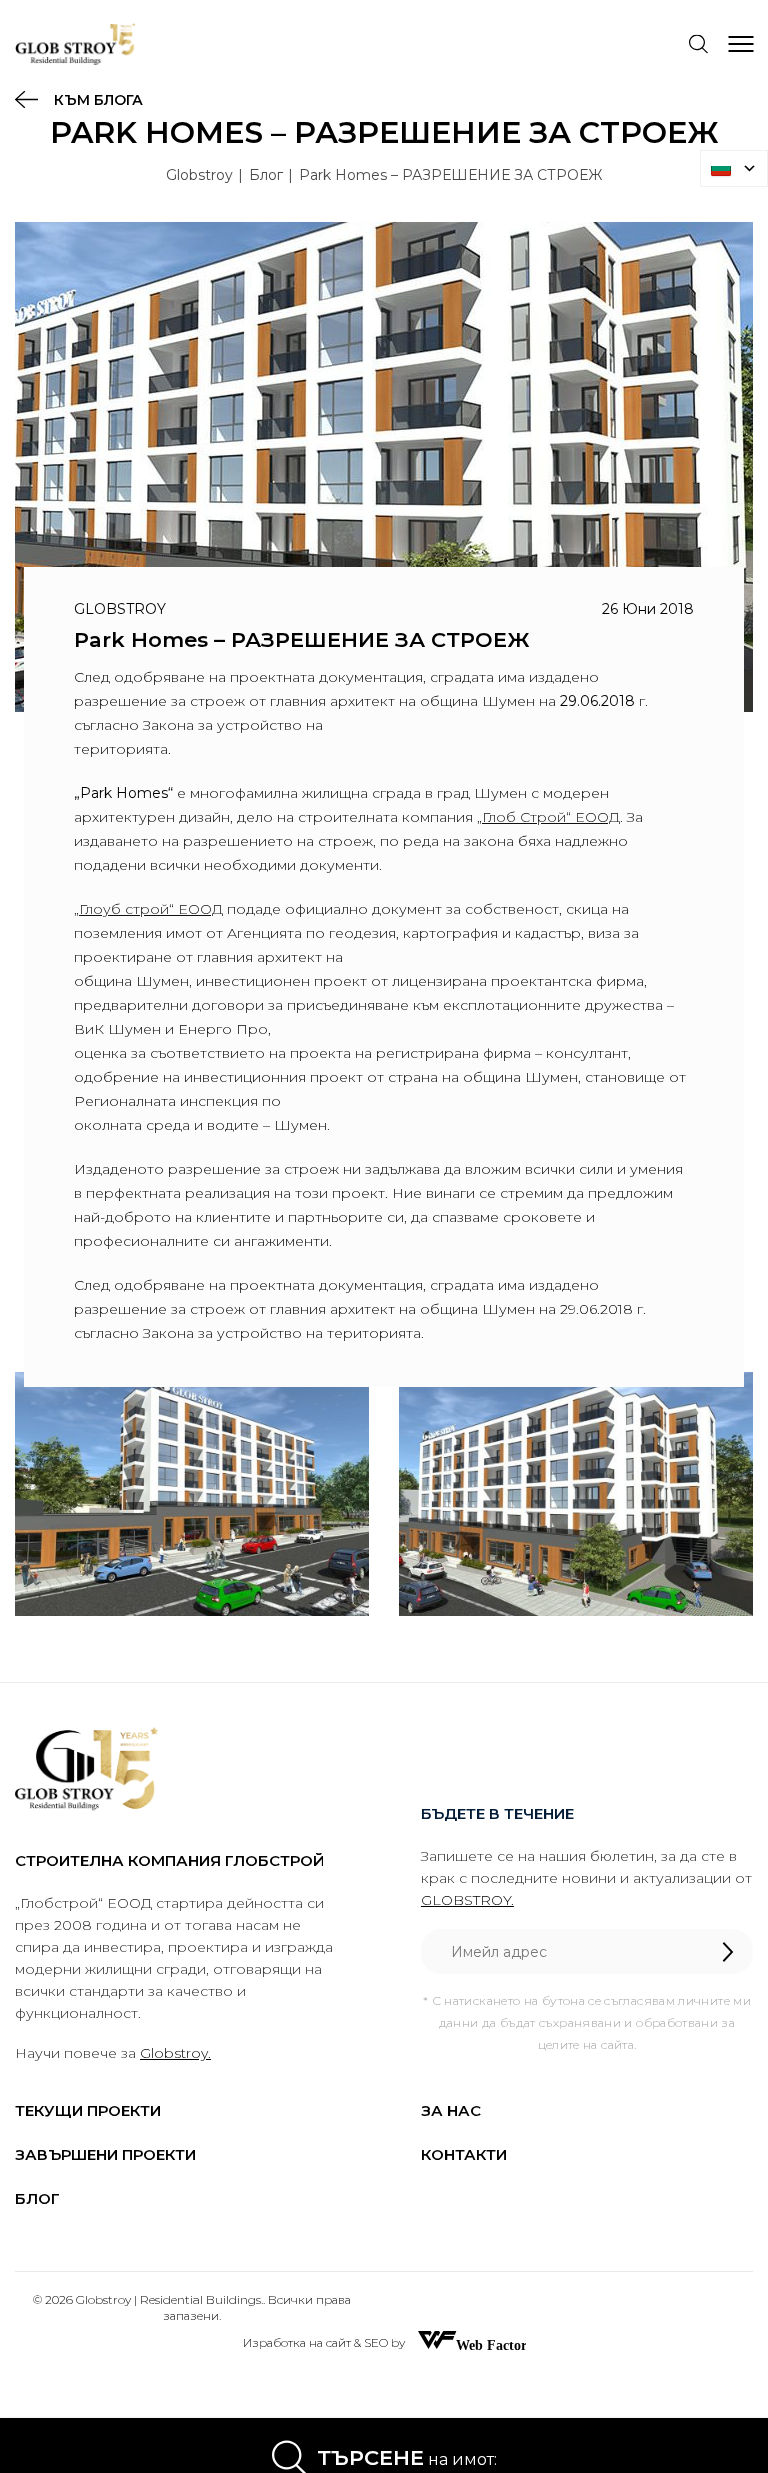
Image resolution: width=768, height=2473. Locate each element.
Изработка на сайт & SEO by (325, 2342)
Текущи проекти (88, 2110)
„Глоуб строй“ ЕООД (148, 909)
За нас (451, 2110)
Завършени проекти (105, 2154)
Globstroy (199, 175)
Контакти (464, 2154)
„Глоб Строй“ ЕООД (548, 817)
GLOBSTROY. (467, 1900)
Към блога (96, 100)
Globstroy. (175, 2053)
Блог (266, 175)
